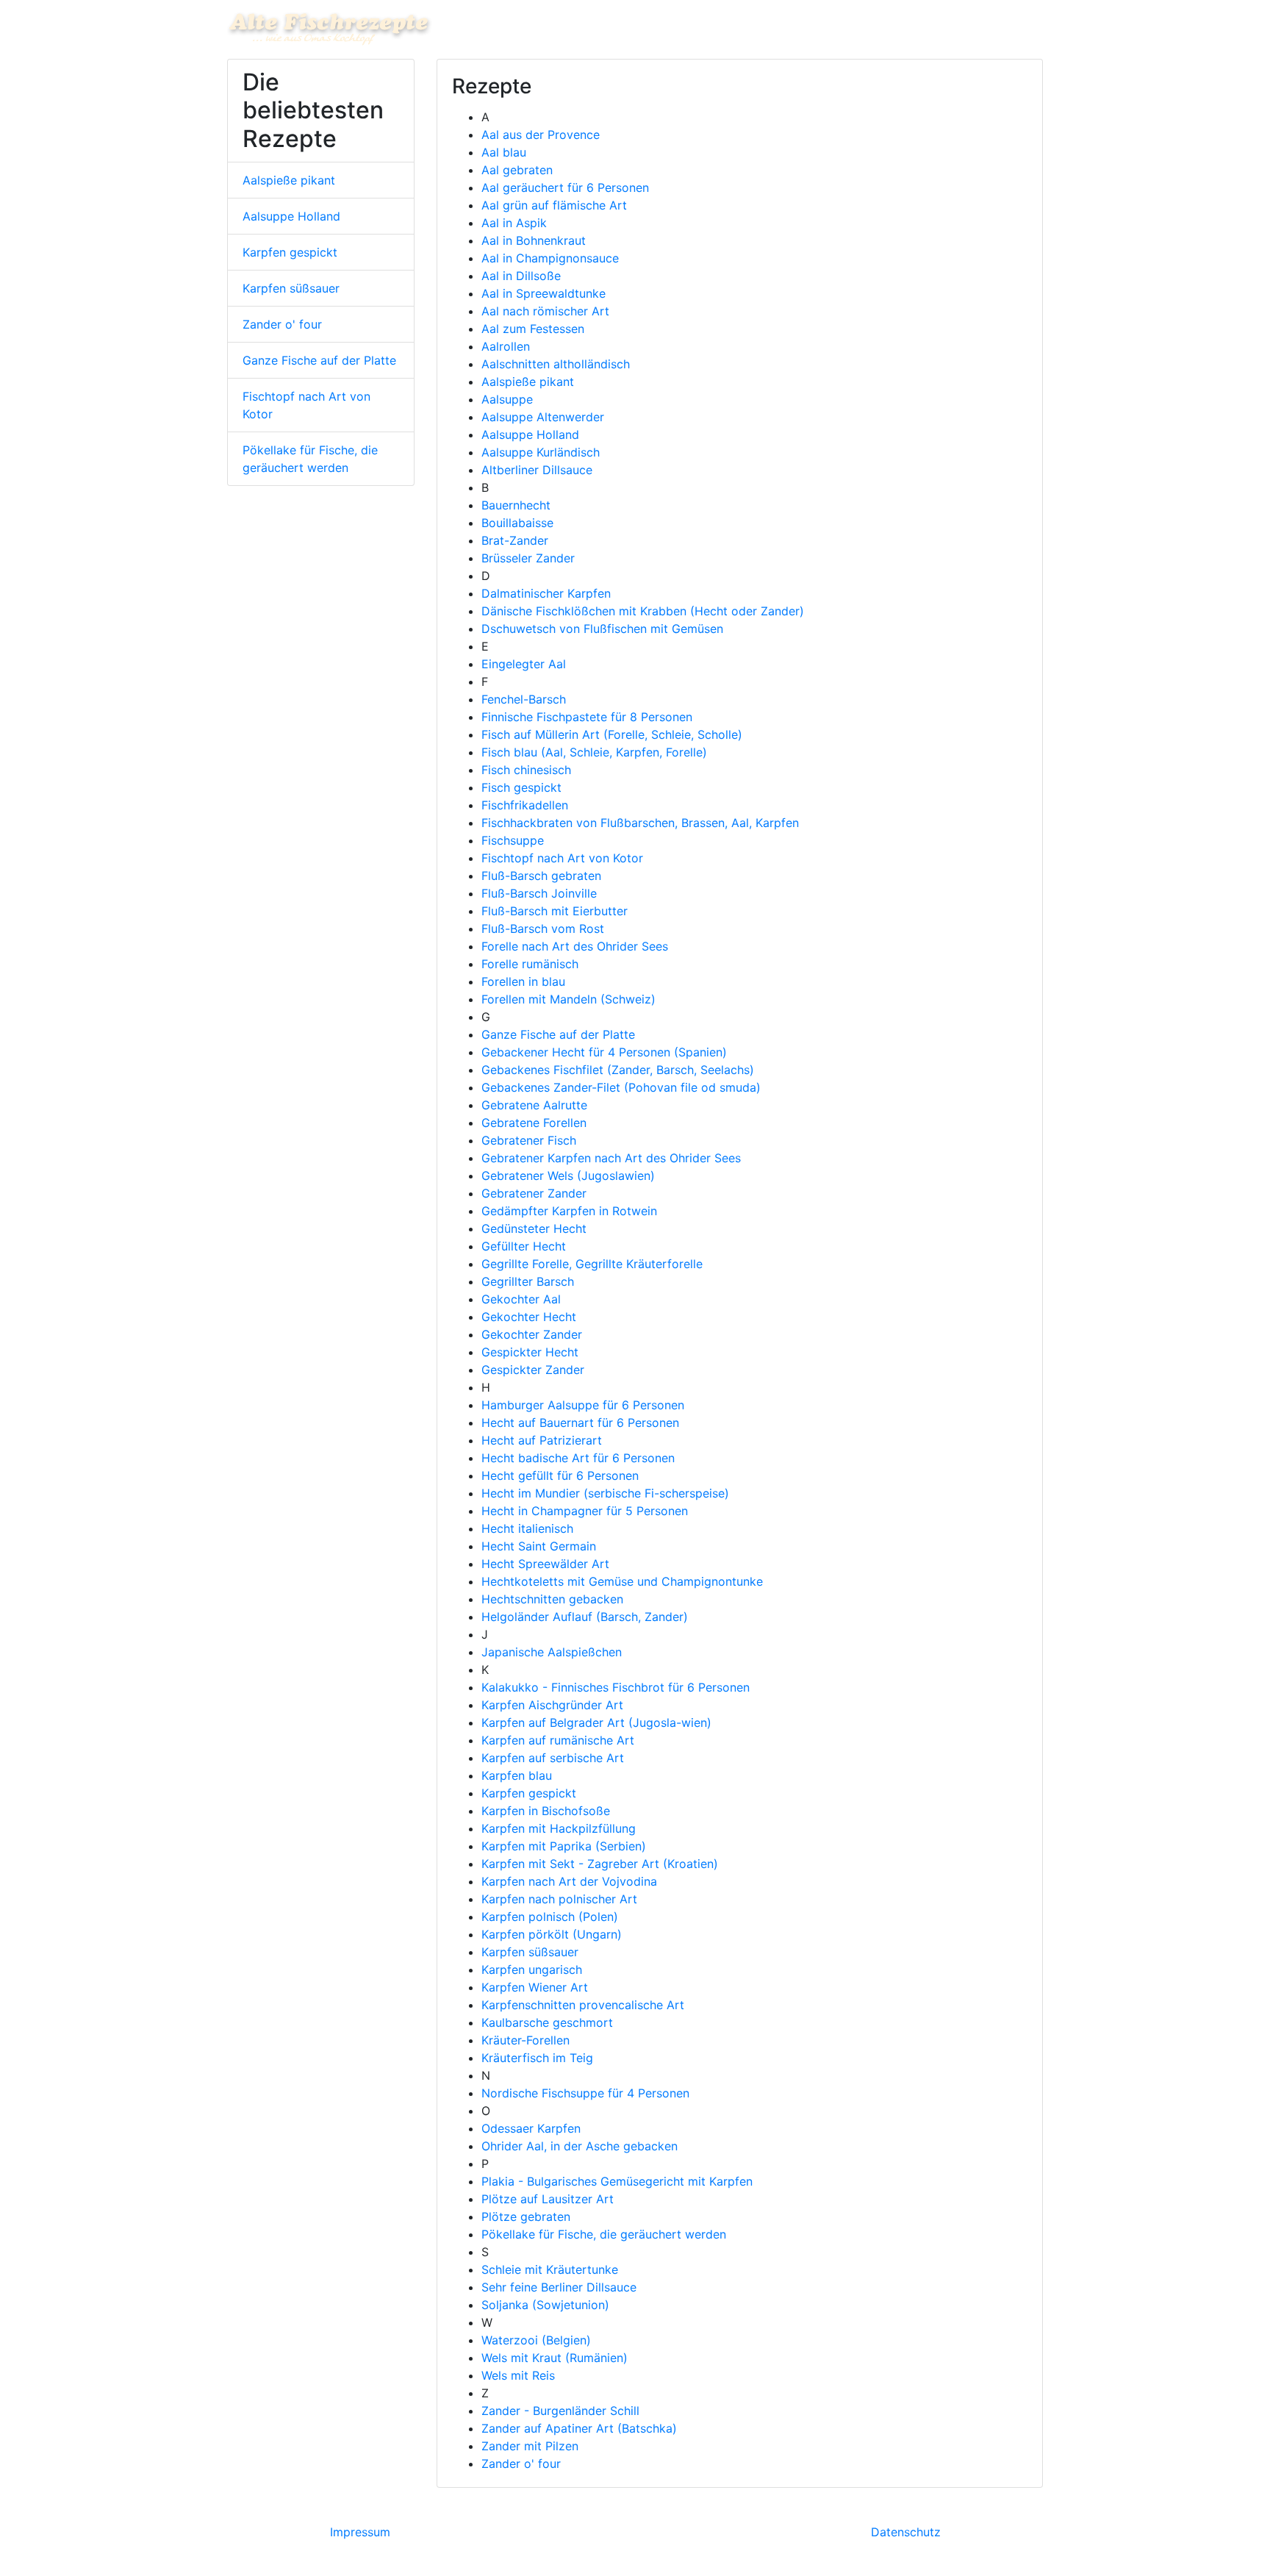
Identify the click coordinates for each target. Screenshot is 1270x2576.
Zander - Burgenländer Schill (560, 2411)
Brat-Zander (515, 540)
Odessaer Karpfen (531, 2128)
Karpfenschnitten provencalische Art (583, 2005)
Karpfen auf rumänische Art (558, 1740)
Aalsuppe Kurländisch (541, 452)
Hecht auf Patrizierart (542, 1440)
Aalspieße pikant (289, 180)
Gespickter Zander (533, 1370)
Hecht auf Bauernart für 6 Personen (580, 1423)
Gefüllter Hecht (524, 1246)
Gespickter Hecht (530, 1352)
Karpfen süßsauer (291, 288)
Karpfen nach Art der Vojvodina (569, 1881)
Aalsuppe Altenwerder (543, 417)
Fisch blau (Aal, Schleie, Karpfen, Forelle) (594, 752)
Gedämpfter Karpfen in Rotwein (569, 1211)
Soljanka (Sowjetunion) (545, 2305)
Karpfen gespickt (290, 252)
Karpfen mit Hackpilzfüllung (559, 1828)
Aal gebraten (517, 170)
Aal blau (504, 152)
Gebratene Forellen (534, 1123)
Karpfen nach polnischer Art (559, 1899)
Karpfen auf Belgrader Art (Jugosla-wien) (596, 1722)
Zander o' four (282, 324)
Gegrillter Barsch (528, 1281)
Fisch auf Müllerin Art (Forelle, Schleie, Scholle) (612, 734)
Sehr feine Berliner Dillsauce (559, 2287)
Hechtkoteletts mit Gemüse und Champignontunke (622, 1581)
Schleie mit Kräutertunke (550, 2269)
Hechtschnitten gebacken (552, 1599)
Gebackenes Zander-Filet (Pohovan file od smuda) (621, 1087)
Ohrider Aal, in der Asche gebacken (580, 2146)
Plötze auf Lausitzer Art (548, 2199)
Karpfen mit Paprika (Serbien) (564, 1846)
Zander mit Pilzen (530, 2446)
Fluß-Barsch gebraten (541, 876)
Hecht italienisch (527, 1528)
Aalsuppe (507, 399)
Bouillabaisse (517, 523)
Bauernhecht (516, 505)
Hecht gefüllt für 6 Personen (560, 1475)
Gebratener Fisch (529, 1140)
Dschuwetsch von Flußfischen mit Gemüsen (602, 629)
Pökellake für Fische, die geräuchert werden (310, 459)
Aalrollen (506, 346)
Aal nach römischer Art (545, 311)
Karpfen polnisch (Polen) (550, 1917)
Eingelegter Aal (524, 664)
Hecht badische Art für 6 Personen (578, 1458)
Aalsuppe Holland (291, 216)
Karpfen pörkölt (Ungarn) (552, 1934)
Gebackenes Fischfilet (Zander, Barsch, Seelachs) (618, 1070)
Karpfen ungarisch (532, 1969)
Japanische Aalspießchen (552, 1652)
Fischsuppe (513, 840)
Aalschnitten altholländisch (556, 364)
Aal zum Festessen (533, 329)
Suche (1020, 28)
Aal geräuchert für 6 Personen (565, 187)
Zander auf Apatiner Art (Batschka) (579, 2428)
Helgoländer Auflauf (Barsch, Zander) (585, 1617)
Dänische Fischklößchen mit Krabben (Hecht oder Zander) (643, 611)
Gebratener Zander (534, 1193)
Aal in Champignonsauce (550, 258)
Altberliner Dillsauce (537, 470)
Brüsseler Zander (528, 558)
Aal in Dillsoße (521, 276)
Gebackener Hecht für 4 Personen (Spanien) (604, 1052)
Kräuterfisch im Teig (537, 2058)
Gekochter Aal (521, 1299)
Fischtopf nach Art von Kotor (306, 405)
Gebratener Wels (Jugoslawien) (568, 1176)
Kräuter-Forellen (525, 2040)
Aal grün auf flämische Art (554, 205)
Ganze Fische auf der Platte (319, 360)
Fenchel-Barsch (524, 699)
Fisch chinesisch (526, 770)
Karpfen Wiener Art (535, 1987)
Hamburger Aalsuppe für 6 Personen (583, 1405)
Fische (916, 28)
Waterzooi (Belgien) (536, 2340)
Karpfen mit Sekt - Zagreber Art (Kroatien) (600, 1864)
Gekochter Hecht (529, 1317)
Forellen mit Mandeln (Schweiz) (568, 999)
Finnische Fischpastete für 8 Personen (587, 717)
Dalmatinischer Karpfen (546, 593)
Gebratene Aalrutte (534, 1105)
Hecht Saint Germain (539, 1546)
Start (873, 28)
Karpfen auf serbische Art (553, 1758)
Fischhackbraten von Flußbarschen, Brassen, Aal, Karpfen (640, 823)
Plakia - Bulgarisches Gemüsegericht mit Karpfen (617, 2181)
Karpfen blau (517, 1775)
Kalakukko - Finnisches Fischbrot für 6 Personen (616, 1687)
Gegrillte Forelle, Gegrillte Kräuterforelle (592, 1264)
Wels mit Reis (518, 2375)
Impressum (360, 2532)
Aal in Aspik (514, 223)
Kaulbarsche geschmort (547, 2022)
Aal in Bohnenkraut (534, 240)
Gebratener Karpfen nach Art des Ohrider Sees (611, 1158)
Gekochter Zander (532, 1334)
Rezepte (972, 28)
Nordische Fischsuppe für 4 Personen (585, 2093)
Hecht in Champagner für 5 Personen (585, 1511)
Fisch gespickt (521, 787)
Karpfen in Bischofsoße (546, 1811)
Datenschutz (906, 2532)
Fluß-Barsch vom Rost (543, 929)
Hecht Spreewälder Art (545, 1564)
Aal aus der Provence (541, 135)
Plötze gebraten (526, 2217)
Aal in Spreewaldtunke (543, 293)
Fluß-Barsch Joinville (539, 893)
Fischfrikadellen (525, 805)
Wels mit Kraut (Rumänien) (555, 2358)
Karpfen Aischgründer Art (552, 1705)
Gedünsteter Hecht (534, 1228)
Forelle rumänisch (530, 964)
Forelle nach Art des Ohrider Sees (575, 946)
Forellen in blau (523, 981)
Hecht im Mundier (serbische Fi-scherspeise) (605, 1493)
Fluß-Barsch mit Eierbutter (555, 911)
